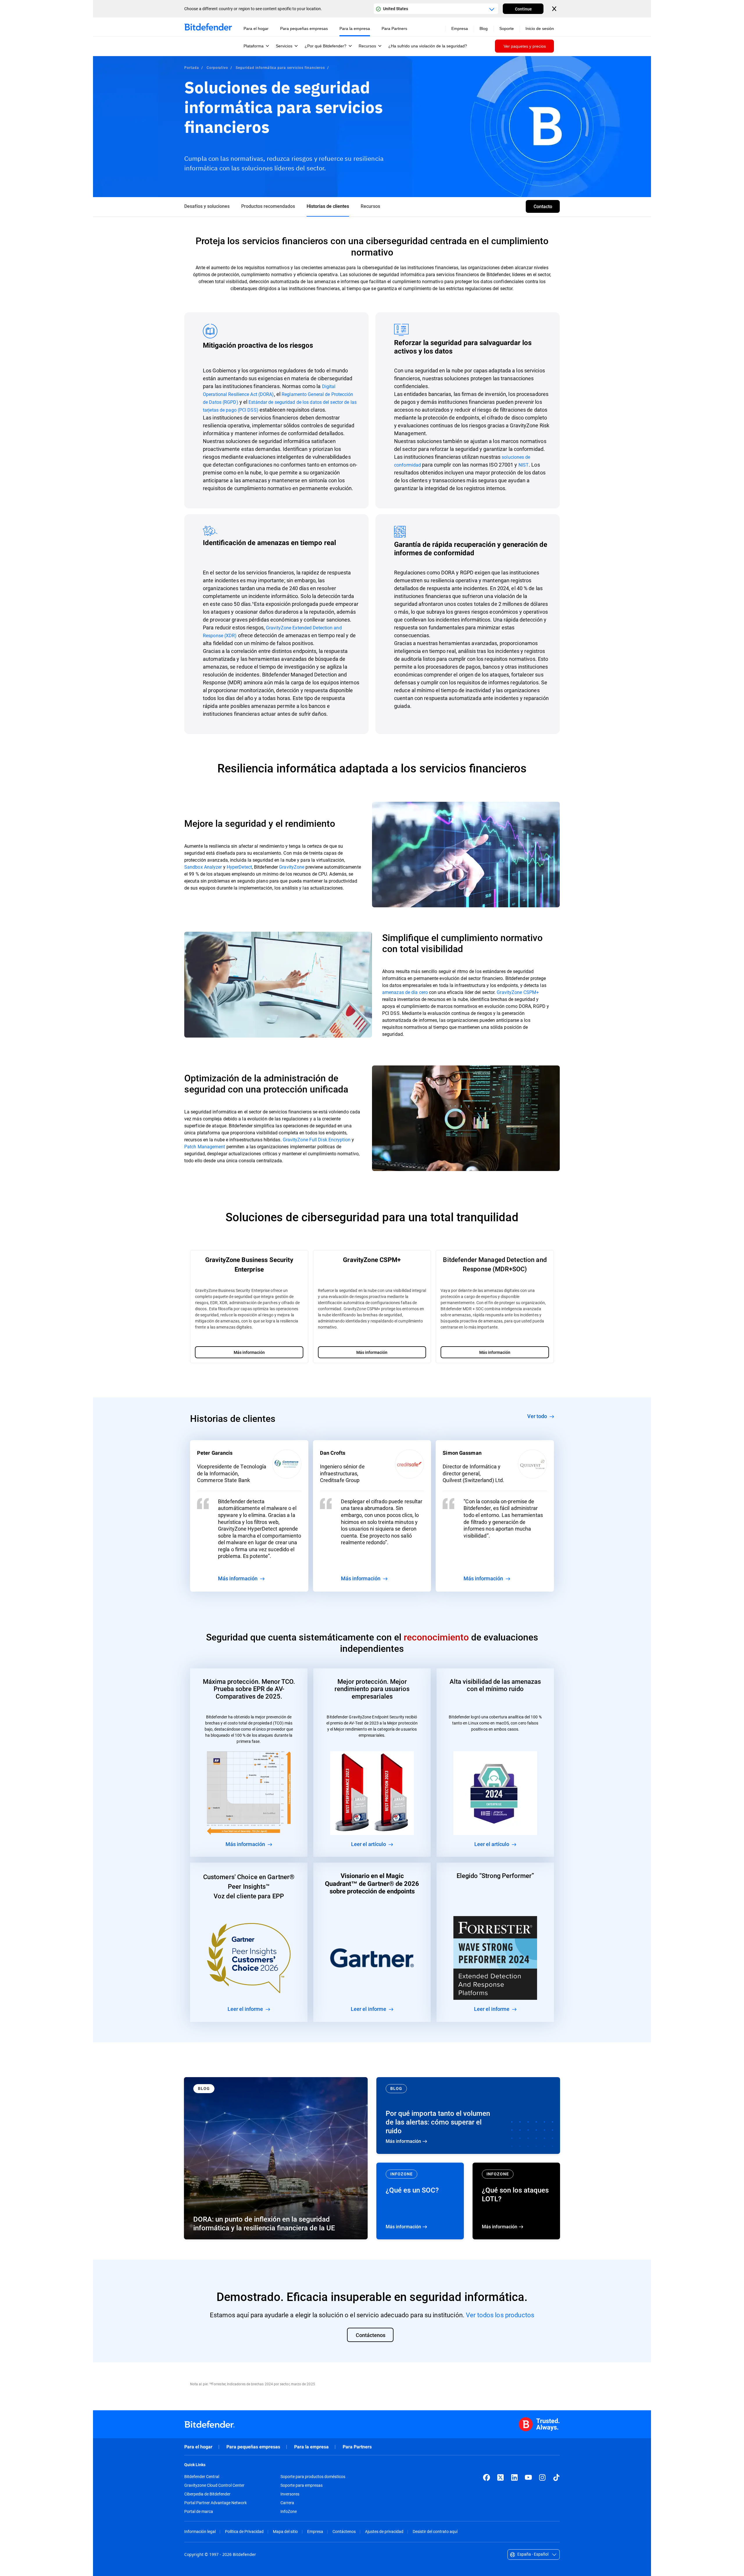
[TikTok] (556, 2477)
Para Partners (357, 2447)
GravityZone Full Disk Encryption (317, 1139)
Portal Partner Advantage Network (215, 2503)
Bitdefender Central (202, 2477)
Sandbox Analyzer (203, 867)
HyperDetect (239, 867)
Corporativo (218, 67)
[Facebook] (487, 2477)
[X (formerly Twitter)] (500, 2477)
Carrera (287, 2503)
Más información (468, 2116)
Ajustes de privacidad (384, 2531)
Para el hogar (198, 2447)
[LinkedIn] (514, 2477)
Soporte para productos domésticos (313, 2477)
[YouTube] (528, 2477)
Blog (484, 28)
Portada (192, 67)
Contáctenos (344, 2531)
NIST (524, 465)
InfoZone (289, 2511)
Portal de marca (199, 2511)
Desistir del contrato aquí (435, 2531)
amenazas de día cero (405, 992)
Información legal (200, 2531)
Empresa (315, 2531)
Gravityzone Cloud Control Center (214, 2485)
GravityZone (292, 867)
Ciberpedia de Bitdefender (207, 2494)
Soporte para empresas (302, 2485)
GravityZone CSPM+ (518, 992)
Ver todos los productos (500, 2315)
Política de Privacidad (244, 2531)
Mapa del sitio (285, 2531)
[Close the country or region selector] (555, 9)
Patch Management (205, 1146)
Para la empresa (311, 2447)
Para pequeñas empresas (253, 2447)
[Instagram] (542, 2477)
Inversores (290, 2494)
